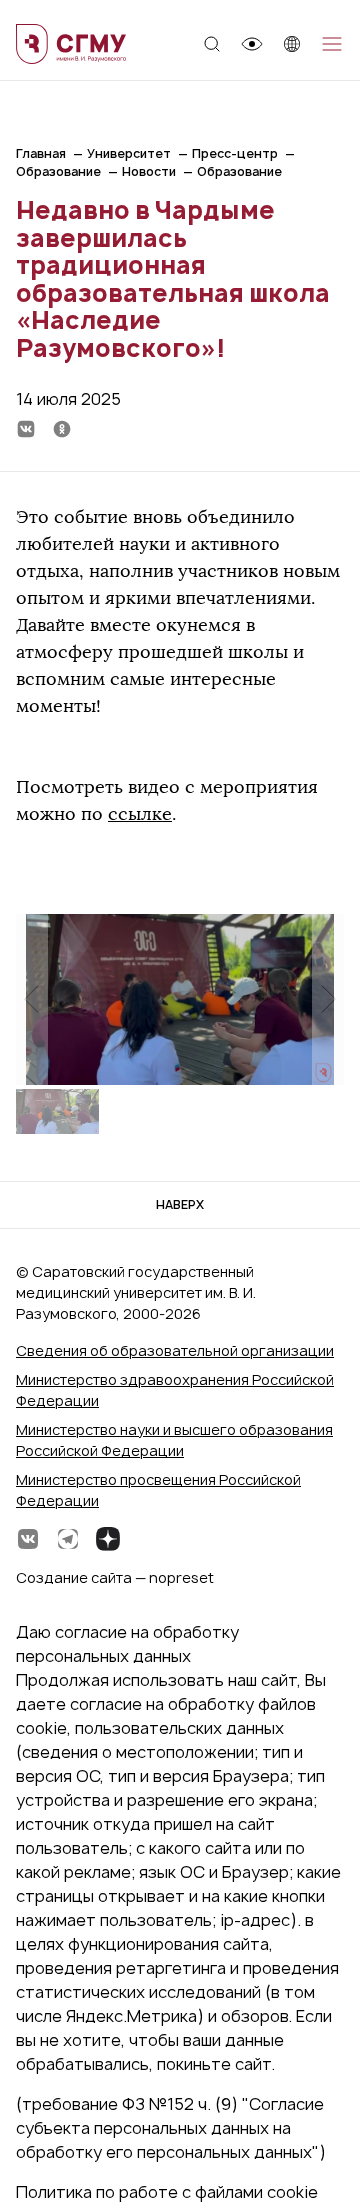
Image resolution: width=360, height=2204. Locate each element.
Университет (129, 153)
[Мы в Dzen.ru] (108, 1539)
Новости (149, 171)
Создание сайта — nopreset (115, 1577)
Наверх (180, 1204)
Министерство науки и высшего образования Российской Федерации (174, 1440)
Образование (58, 171)
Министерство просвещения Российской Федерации (158, 1490)
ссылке (140, 814)
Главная (41, 153)
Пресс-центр (235, 153)
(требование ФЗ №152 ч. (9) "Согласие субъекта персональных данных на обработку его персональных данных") (171, 2128)
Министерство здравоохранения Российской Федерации (175, 1390)
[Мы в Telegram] (68, 1539)
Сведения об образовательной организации (175, 1350)
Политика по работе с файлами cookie (167, 2192)
